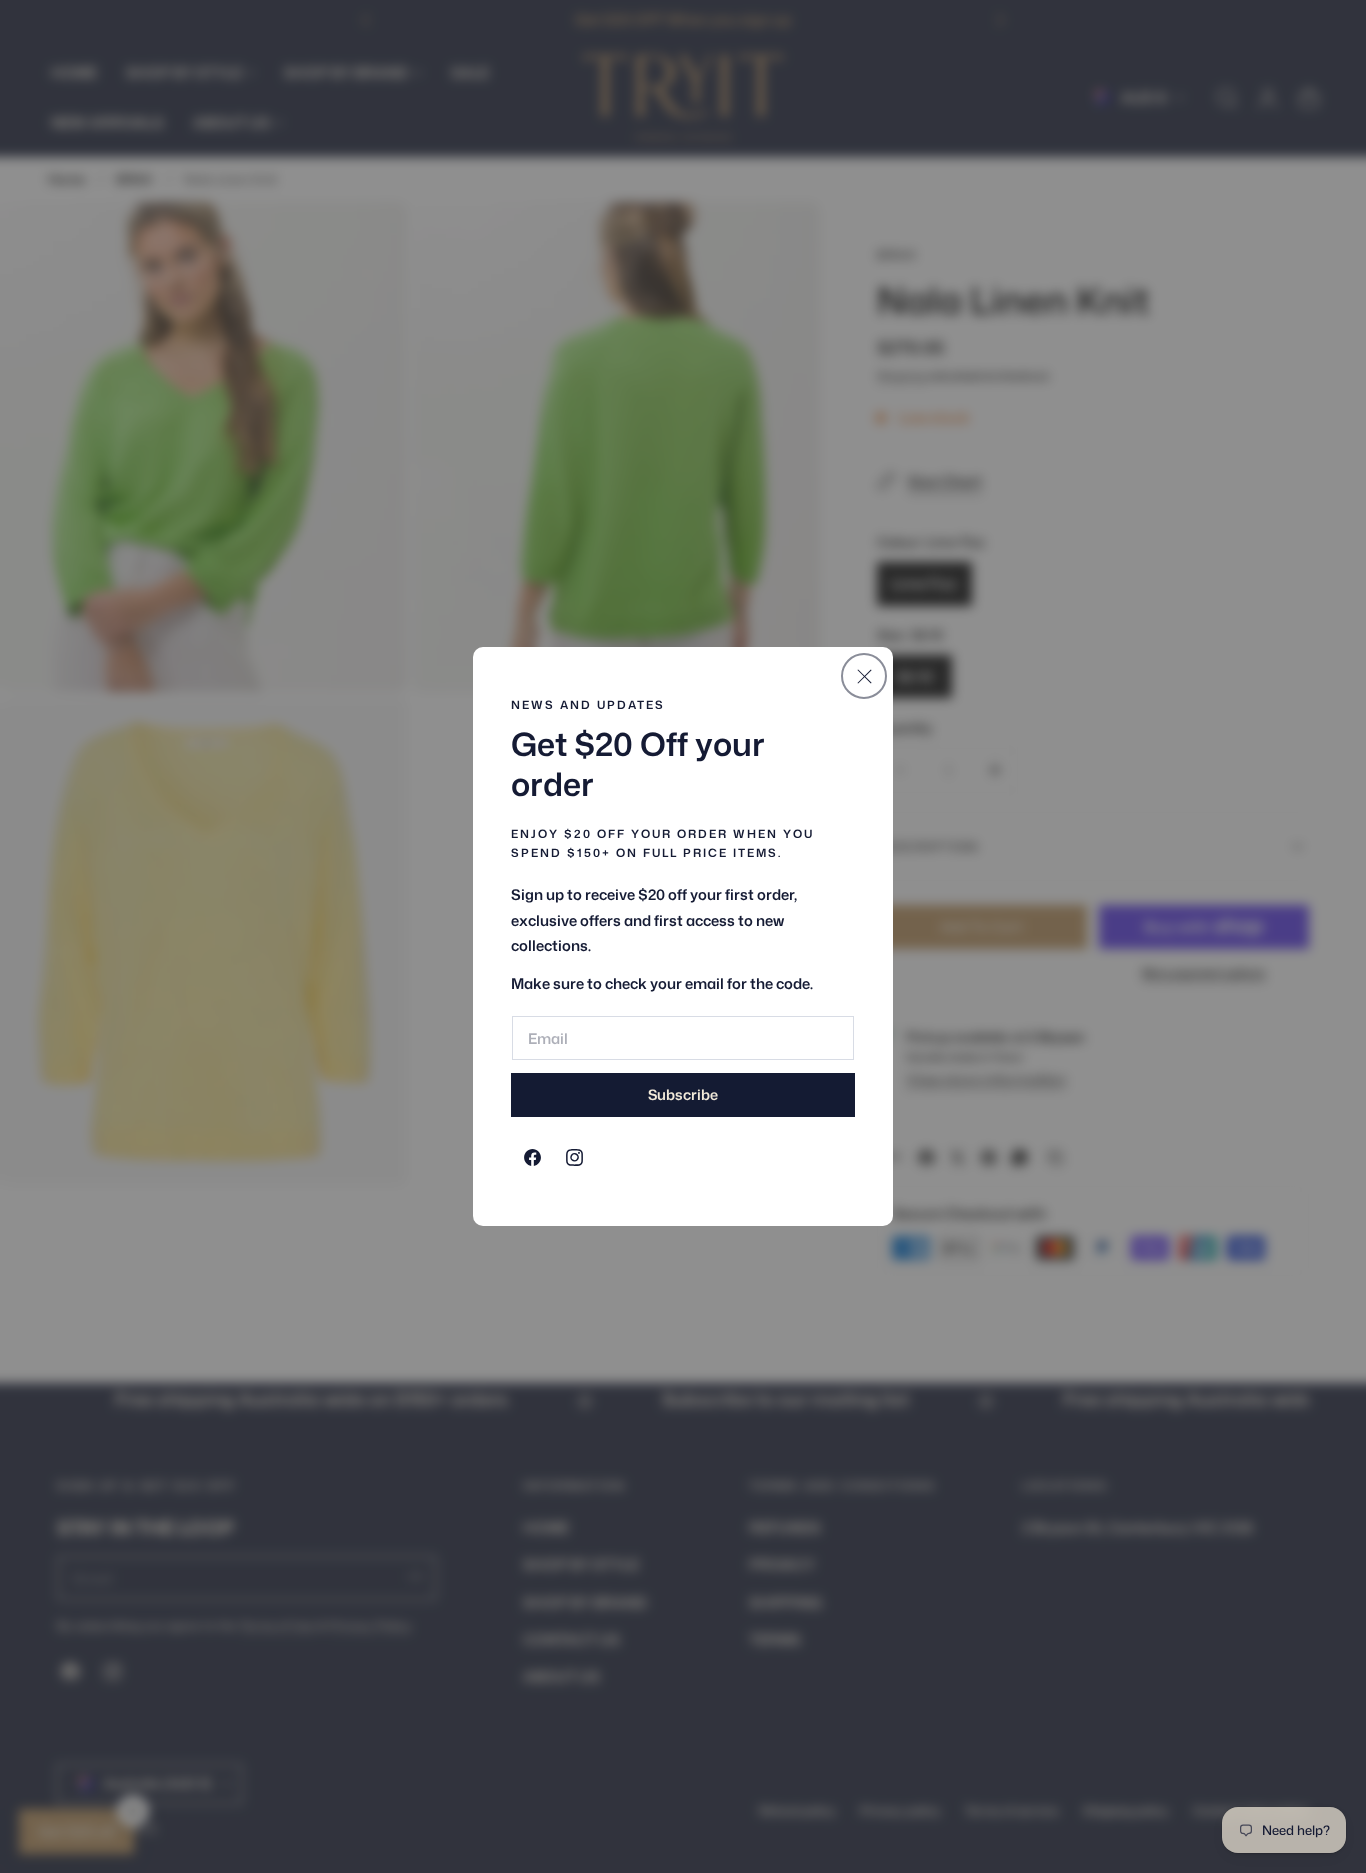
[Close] (864, 676)
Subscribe (683, 1094)
